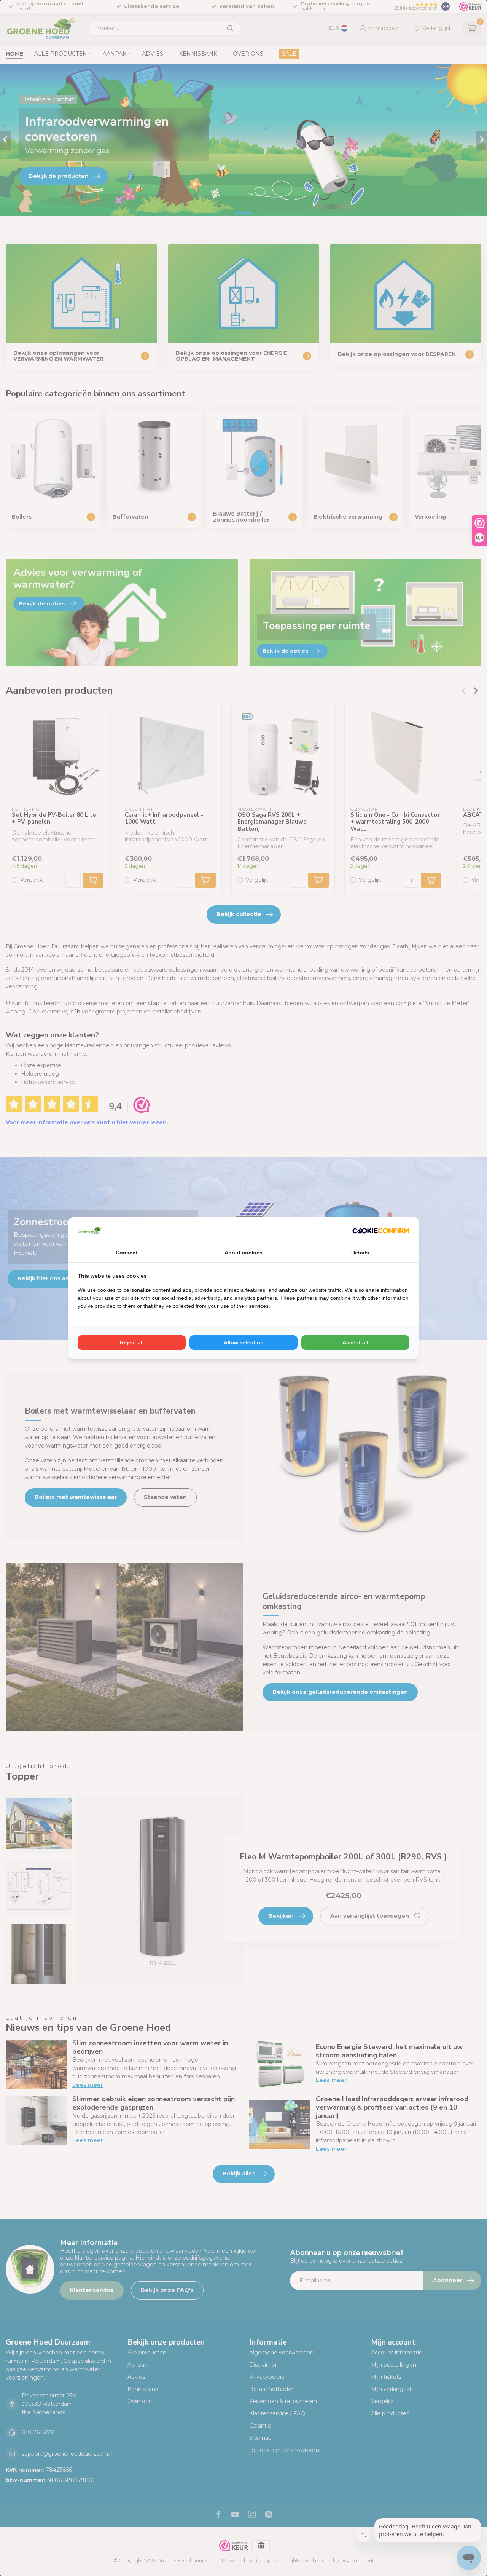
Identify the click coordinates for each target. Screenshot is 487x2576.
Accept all (355, 1342)
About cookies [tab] (243, 1253)
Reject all (132, 1342)
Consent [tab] (127, 1253)
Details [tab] (360, 1253)
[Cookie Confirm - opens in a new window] (381, 1231)
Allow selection (244, 1342)
